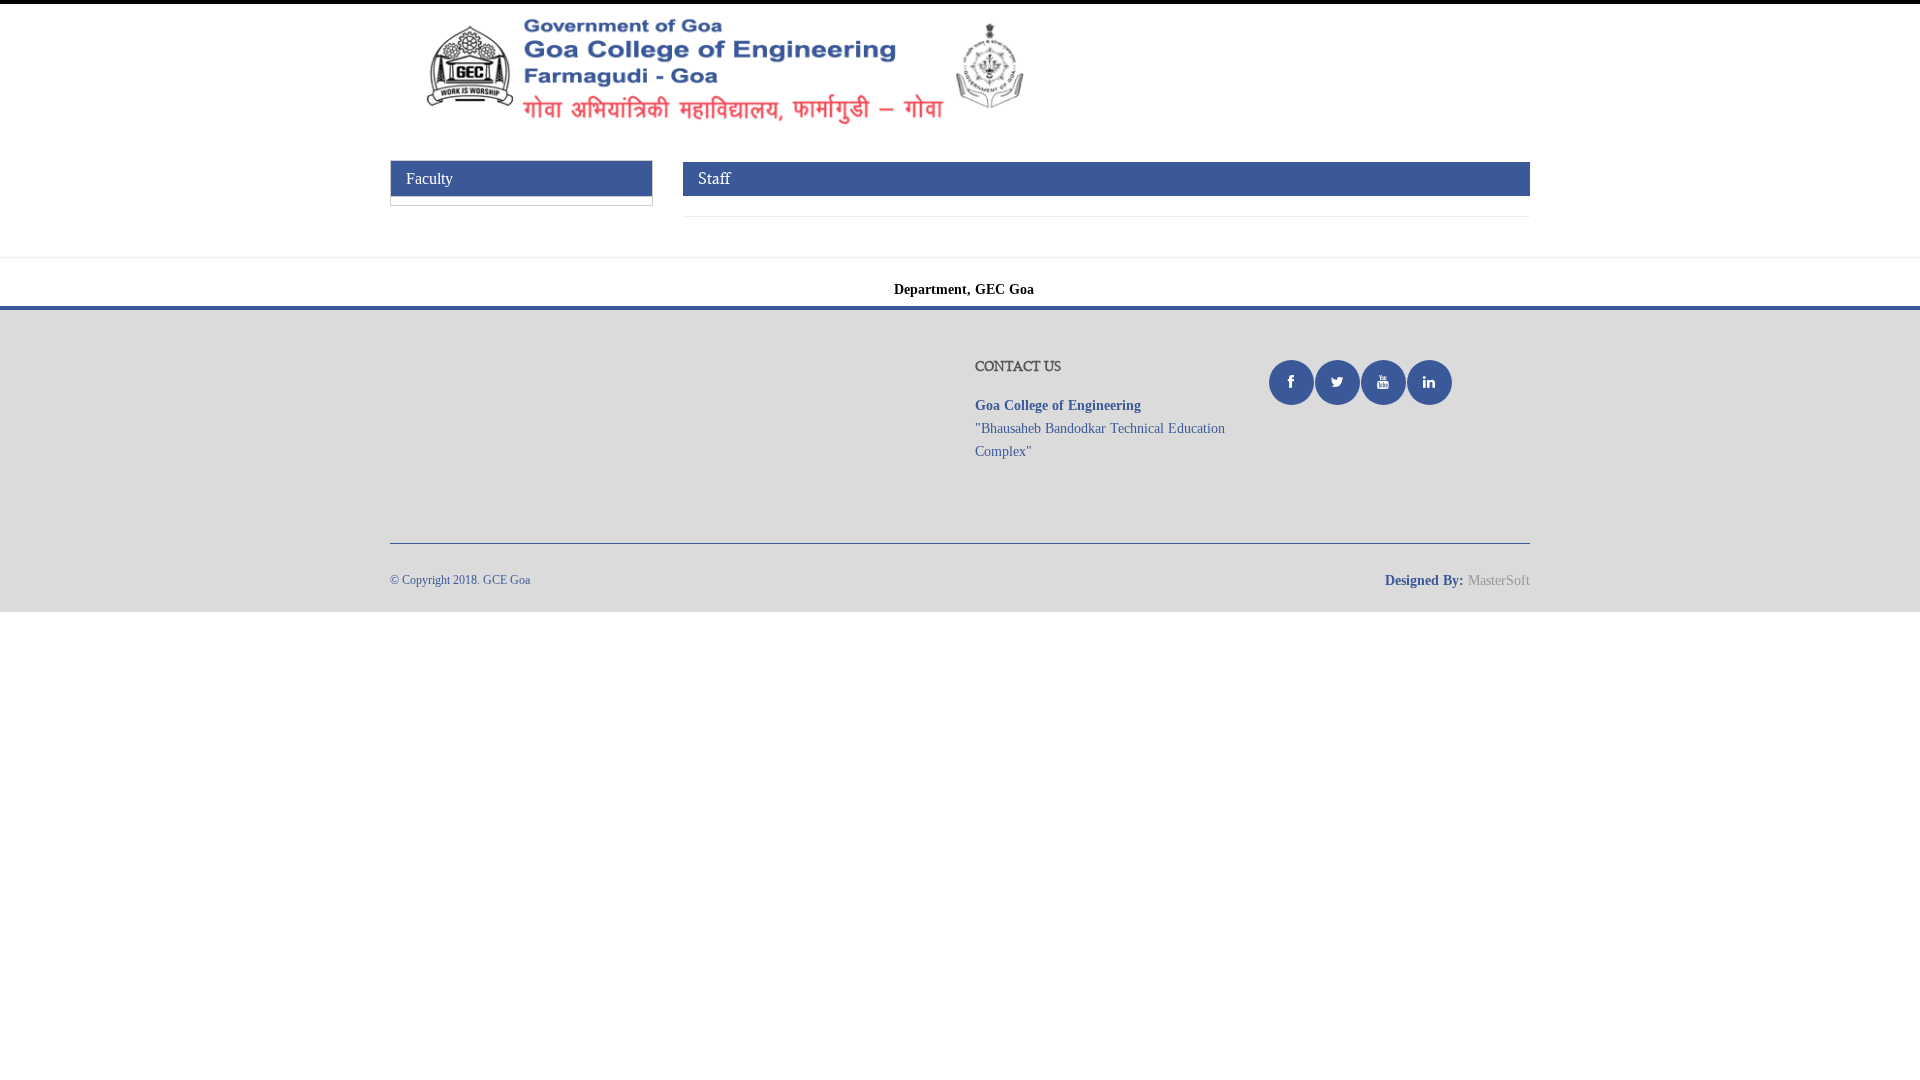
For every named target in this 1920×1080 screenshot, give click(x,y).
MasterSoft (1499, 580)
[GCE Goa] (765, 70)
